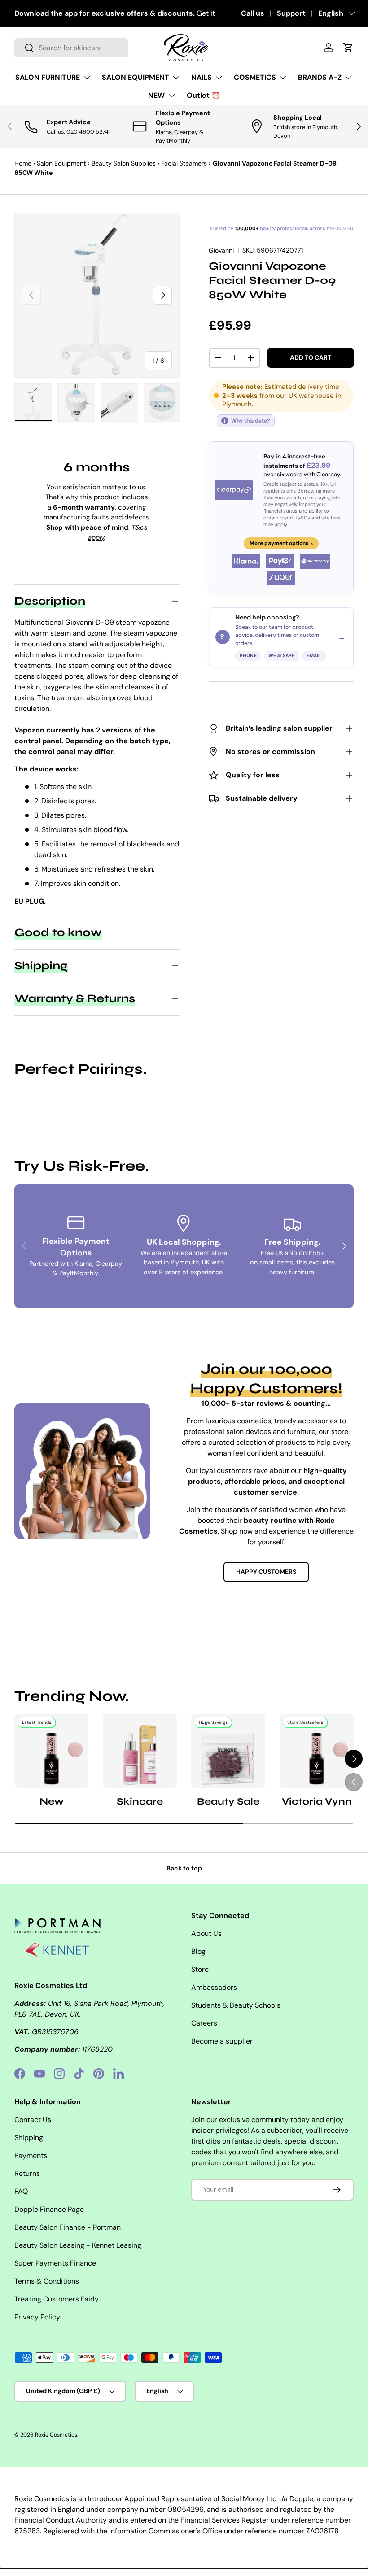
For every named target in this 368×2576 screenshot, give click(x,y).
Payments (31, 2155)
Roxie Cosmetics (56, 2435)
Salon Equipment (61, 163)
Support (291, 13)
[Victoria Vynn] (317, 1751)
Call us (253, 13)
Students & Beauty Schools (236, 2005)
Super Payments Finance (55, 2263)
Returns (27, 2173)
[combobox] (71, 48)
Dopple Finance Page (49, 2209)
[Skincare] (140, 1751)
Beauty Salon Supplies (124, 163)
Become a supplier (222, 2041)
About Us (206, 1933)
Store (200, 1969)
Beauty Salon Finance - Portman (68, 2227)
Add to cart (311, 357)
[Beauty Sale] (228, 1751)
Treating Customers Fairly (57, 2299)
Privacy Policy (37, 2317)
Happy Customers (266, 1572)
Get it (206, 13)
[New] (51, 1751)
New (52, 1801)
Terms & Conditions (47, 2281)
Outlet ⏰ (204, 95)
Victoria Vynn (317, 1801)
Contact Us (33, 2120)
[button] (348, 48)
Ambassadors (214, 1987)
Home (23, 163)
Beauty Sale (228, 1801)
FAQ (21, 2191)
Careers (204, 2023)
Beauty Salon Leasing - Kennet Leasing (78, 2245)
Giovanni (221, 250)
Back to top (184, 1868)
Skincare (140, 1801)
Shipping (29, 2138)
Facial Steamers (184, 163)
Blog (198, 1951)
